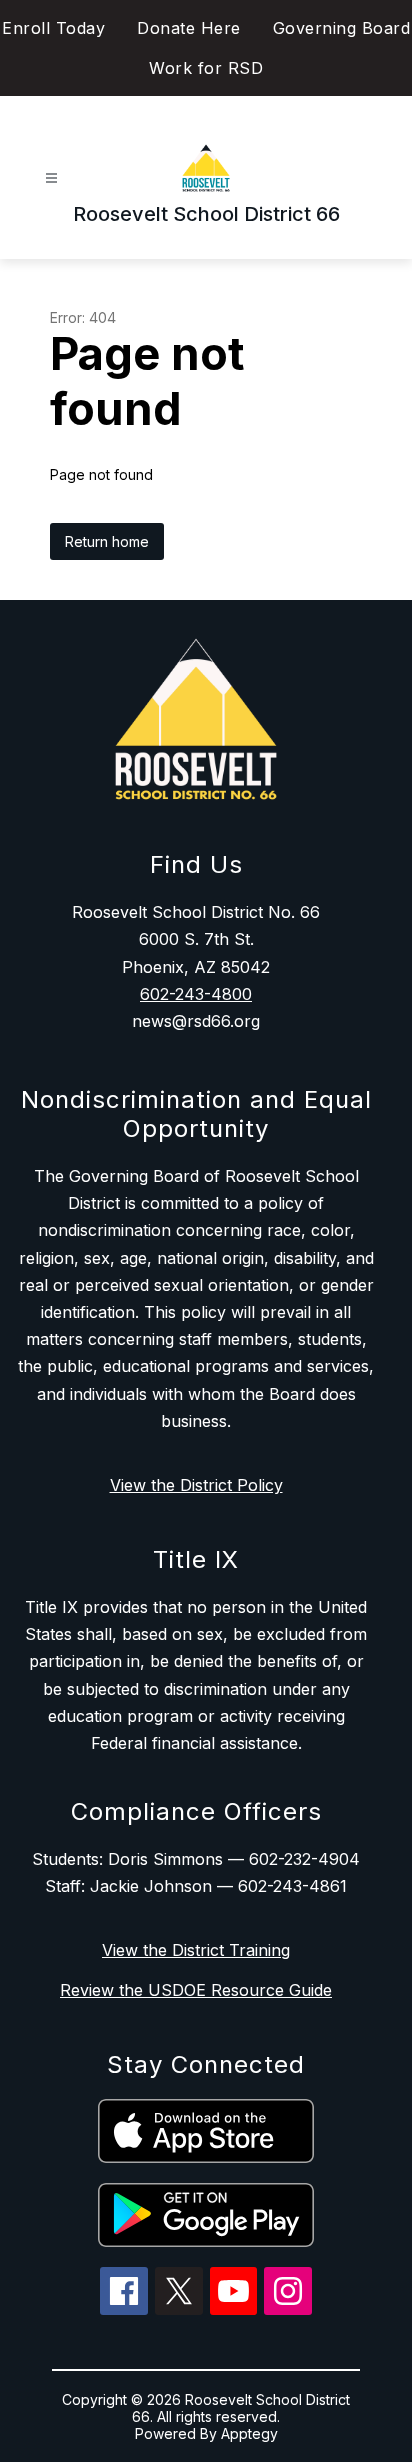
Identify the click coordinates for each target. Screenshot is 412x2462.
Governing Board (342, 28)
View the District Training (196, 1950)
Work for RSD (206, 68)
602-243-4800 (196, 994)
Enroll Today (53, 28)
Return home (107, 541)
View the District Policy (196, 1485)
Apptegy (249, 2433)
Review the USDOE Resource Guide (196, 1990)
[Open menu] (51, 178)
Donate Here (189, 28)
